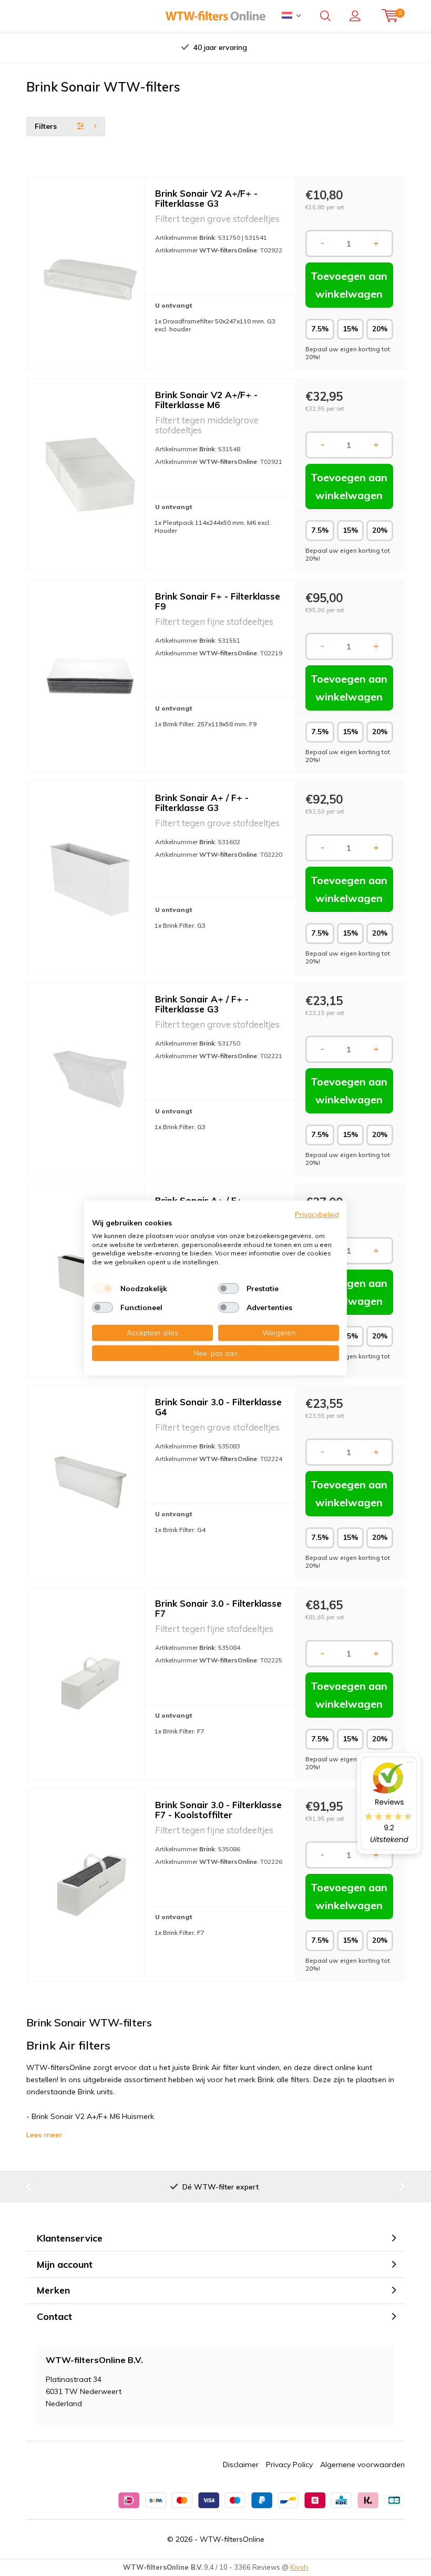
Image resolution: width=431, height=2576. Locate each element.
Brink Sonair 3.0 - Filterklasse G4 (218, 1407)
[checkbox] (102, 1289)
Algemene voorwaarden (362, 2465)
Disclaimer (241, 2465)
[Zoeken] (325, 16)
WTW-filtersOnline (232, 2539)
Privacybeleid (317, 1214)
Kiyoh (299, 2567)
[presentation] (115, 47)
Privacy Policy (289, 2465)
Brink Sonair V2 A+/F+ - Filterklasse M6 (206, 400)
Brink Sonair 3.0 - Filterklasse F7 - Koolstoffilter (218, 1810)
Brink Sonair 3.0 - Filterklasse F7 (218, 1608)
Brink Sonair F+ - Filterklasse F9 (218, 601)
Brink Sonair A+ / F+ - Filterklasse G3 (202, 803)
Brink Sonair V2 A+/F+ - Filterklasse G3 (206, 198)
